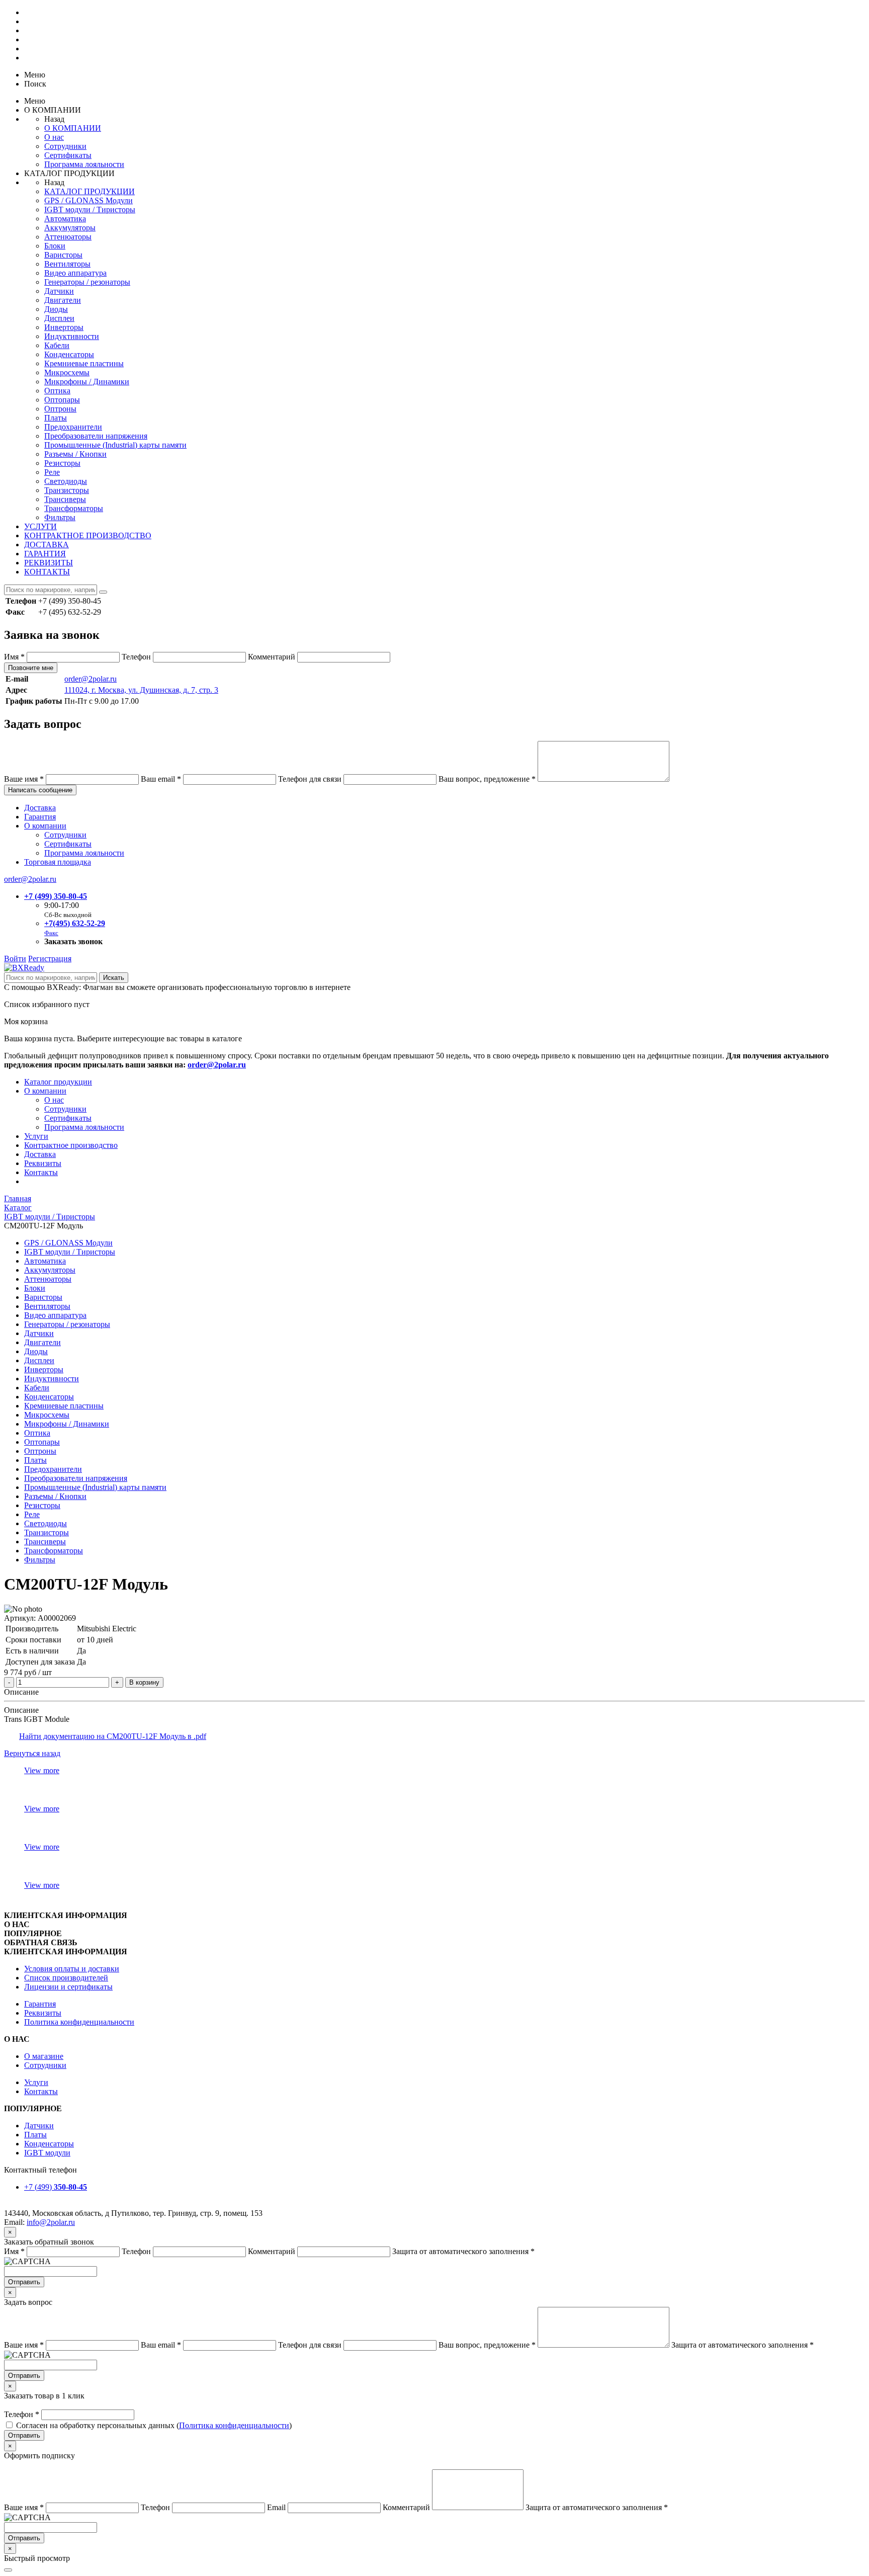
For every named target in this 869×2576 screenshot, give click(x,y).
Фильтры (60, 517)
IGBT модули (47, 2153)
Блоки (55, 246)
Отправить (24, 2282)
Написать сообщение (40, 790)
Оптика (57, 391)
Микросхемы (67, 372)
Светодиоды (66, 481)
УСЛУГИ (40, 526)
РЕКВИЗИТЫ (49, 563)
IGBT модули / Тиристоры (90, 210)
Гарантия (40, 817)
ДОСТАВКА (47, 545)
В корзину (144, 1682)
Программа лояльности (84, 164)
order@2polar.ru (91, 679)
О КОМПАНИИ (73, 128)
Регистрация (50, 959)
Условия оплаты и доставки (72, 1969)
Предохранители (73, 427)
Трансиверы (65, 499)
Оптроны (60, 409)
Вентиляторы (67, 264)
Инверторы (64, 327)
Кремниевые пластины (84, 363)
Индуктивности (72, 336)
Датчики (59, 291)
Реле (52, 472)
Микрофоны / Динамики (87, 382)
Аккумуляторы (70, 228)
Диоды (56, 309)
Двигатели (63, 300)
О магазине (44, 2056)
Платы (56, 418)
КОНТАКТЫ (47, 572)
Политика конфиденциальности (79, 2022)
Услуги (36, 1136)
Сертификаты (68, 155)
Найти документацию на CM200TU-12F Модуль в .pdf (113, 1736)
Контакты (41, 1172)
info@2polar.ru (51, 2222)
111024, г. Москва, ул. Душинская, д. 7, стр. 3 (141, 690)
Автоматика (65, 219)
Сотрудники (65, 146)
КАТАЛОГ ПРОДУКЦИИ (90, 191)
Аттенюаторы (68, 237)
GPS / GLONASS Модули (89, 200)
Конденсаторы (69, 354)
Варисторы (63, 255)
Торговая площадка (58, 862)
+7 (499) (56, 2187)
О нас (54, 137)
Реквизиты (43, 1163)
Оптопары (62, 400)
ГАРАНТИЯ (45, 554)
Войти (15, 959)
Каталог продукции (58, 1082)
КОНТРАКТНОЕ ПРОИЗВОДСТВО (88, 535)
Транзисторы (67, 490)
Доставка (40, 808)
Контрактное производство (71, 1145)
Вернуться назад (32, 1753)
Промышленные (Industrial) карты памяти (115, 445)
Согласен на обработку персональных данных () (154, 2425)
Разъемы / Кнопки (75, 454)
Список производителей (66, 1978)
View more (42, 1770)
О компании (45, 826)
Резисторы (62, 463)
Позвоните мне (31, 668)
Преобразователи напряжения (96, 436)
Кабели (57, 345)
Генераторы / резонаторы (87, 282)
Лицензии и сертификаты (68, 1987)
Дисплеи (59, 318)
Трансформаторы (74, 508)
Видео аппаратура (75, 273)
